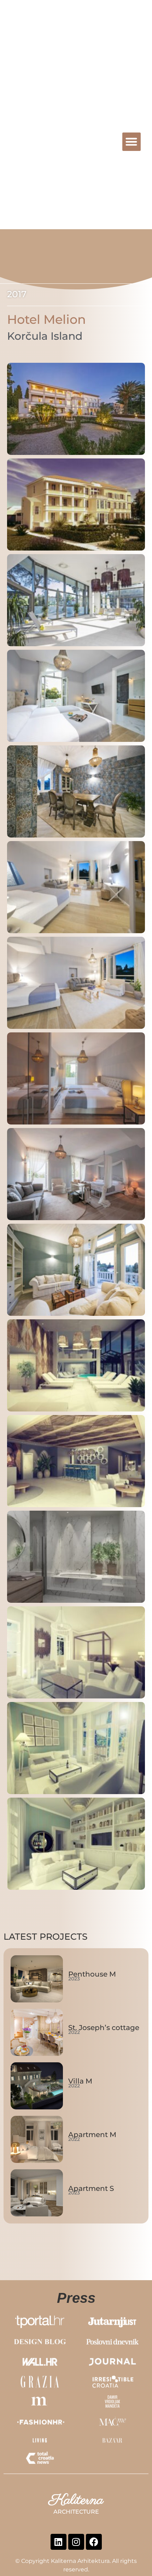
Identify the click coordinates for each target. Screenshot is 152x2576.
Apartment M (92, 2135)
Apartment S (91, 2188)
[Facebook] (94, 2542)
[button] (132, 142)
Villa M (80, 2081)
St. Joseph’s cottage (104, 2028)
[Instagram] (76, 2542)
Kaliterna (40, 139)
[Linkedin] (59, 2542)
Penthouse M (92, 1974)
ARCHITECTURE (63, 147)
